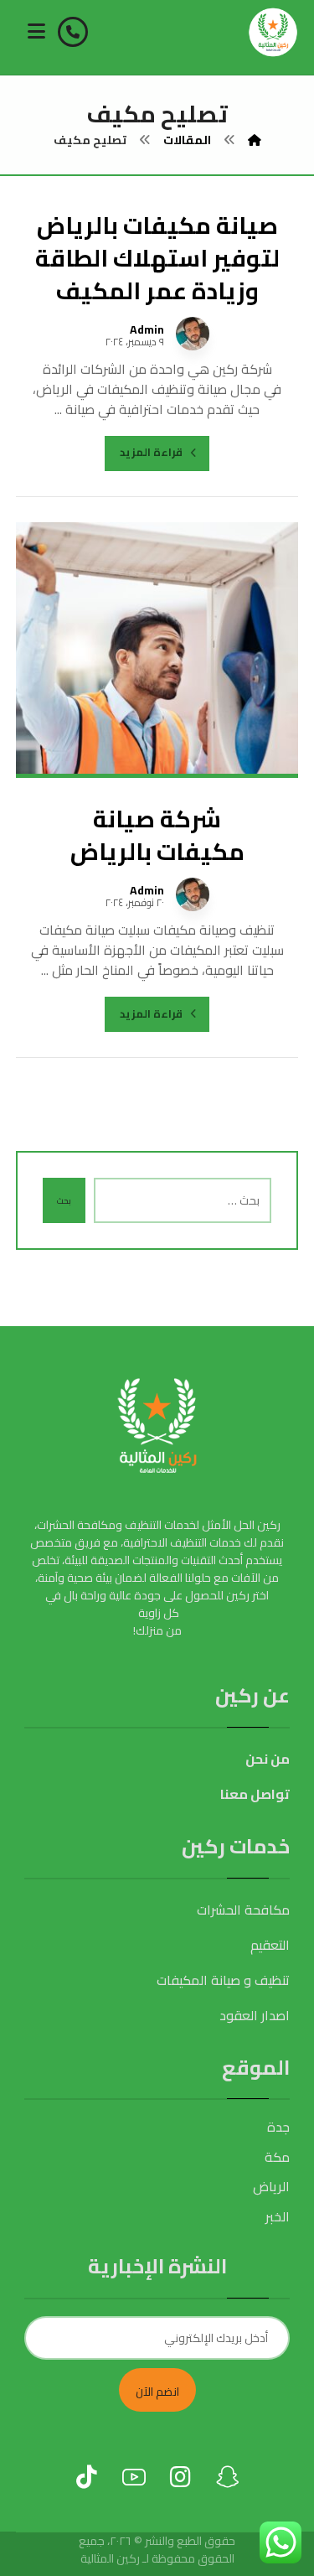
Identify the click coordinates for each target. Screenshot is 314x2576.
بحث (64, 1201)
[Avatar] (193, 334)
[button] (37, 31)
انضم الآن (157, 2392)
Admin (147, 329)
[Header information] (75, 30)
